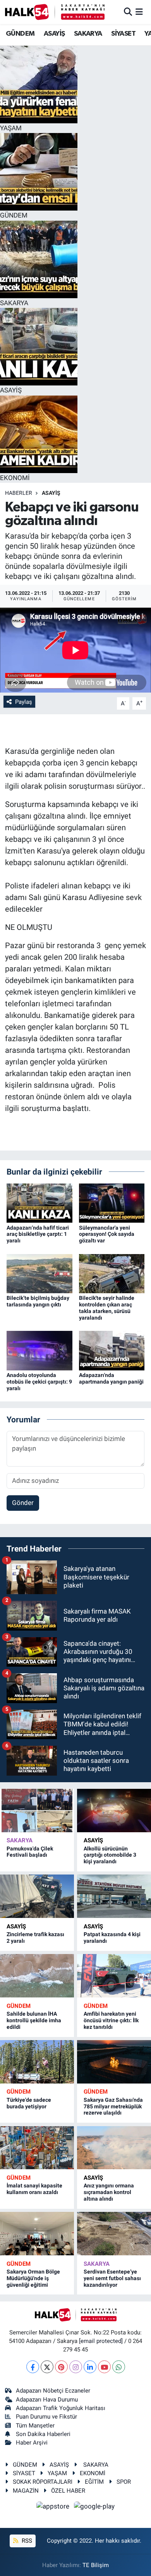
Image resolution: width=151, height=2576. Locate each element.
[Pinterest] (61, 2367)
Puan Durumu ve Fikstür (46, 2417)
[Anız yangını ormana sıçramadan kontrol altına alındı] (114, 2148)
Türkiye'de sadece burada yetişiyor (29, 2103)
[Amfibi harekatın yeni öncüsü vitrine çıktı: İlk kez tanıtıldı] (114, 1976)
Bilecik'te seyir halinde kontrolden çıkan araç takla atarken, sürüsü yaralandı (107, 1308)
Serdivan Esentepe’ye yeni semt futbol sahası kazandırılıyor (112, 2278)
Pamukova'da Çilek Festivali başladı (30, 1852)
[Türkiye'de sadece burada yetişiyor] (37, 2062)
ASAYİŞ (54, 34)
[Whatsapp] (119, 2367)
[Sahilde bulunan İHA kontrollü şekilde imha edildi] (37, 1976)
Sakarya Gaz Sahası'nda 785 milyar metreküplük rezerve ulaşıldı (113, 2106)
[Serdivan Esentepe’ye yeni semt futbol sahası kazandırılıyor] (114, 2234)
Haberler (19, 493)
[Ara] (128, 12)
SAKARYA (88, 34)
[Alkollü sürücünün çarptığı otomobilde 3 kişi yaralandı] (114, 1811)
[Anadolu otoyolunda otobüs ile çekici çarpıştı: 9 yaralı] (39, 1350)
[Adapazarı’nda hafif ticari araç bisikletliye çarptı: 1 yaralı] (39, 1202)
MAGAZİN (26, 2491)
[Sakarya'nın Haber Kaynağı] (55, 12)
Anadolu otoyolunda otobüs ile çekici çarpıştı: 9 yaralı (39, 1382)
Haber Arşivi (32, 2443)
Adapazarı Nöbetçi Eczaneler (53, 2391)
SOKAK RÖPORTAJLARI (43, 2482)
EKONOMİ (93, 2473)
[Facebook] (33, 2367)
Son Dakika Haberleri (43, 2434)
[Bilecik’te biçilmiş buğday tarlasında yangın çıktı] (39, 1273)
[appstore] (54, 2507)
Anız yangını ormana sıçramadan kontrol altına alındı (109, 2192)
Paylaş (24, 702)
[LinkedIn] (90, 2367)
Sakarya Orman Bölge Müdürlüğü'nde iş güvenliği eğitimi (33, 2278)
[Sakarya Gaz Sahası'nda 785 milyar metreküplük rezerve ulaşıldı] (114, 2062)
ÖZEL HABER (68, 2491)
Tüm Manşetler (35, 2426)
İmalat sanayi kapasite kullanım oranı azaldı (34, 2189)
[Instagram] (76, 2367)
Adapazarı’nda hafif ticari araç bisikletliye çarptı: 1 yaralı (38, 1234)
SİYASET (123, 34)
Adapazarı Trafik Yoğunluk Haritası (61, 2408)
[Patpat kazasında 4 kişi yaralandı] (114, 1896)
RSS (26, 2541)
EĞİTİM (94, 2482)
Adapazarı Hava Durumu (47, 2400)
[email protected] (101, 2341)
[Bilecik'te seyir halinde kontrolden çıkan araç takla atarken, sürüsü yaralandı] (112, 1273)
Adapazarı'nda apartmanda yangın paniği (111, 1378)
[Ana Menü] (139, 12)
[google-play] (94, 2507)
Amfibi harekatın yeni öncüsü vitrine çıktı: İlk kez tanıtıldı (111, 2020)
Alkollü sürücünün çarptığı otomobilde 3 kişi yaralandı (110, 1855)
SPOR (124, 2482)
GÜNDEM (20, 34)
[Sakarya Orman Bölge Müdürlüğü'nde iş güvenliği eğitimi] (37, 2234)
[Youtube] (104, 2367)
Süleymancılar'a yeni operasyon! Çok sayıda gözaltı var (107, 1234)
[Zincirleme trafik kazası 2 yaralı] (37, 1896)
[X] (47, 2367)
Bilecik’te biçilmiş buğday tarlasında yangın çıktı (38, 1301)
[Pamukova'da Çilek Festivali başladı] (37, 1811)
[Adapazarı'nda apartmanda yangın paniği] (112, 1350)
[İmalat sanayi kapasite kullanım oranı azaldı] (37, 2148)
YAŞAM (57, 2473)
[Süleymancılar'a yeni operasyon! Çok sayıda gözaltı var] (112, 1202)
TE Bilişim (96, 2565)
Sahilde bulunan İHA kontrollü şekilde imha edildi (34, 2020)
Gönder (23, 1503)
